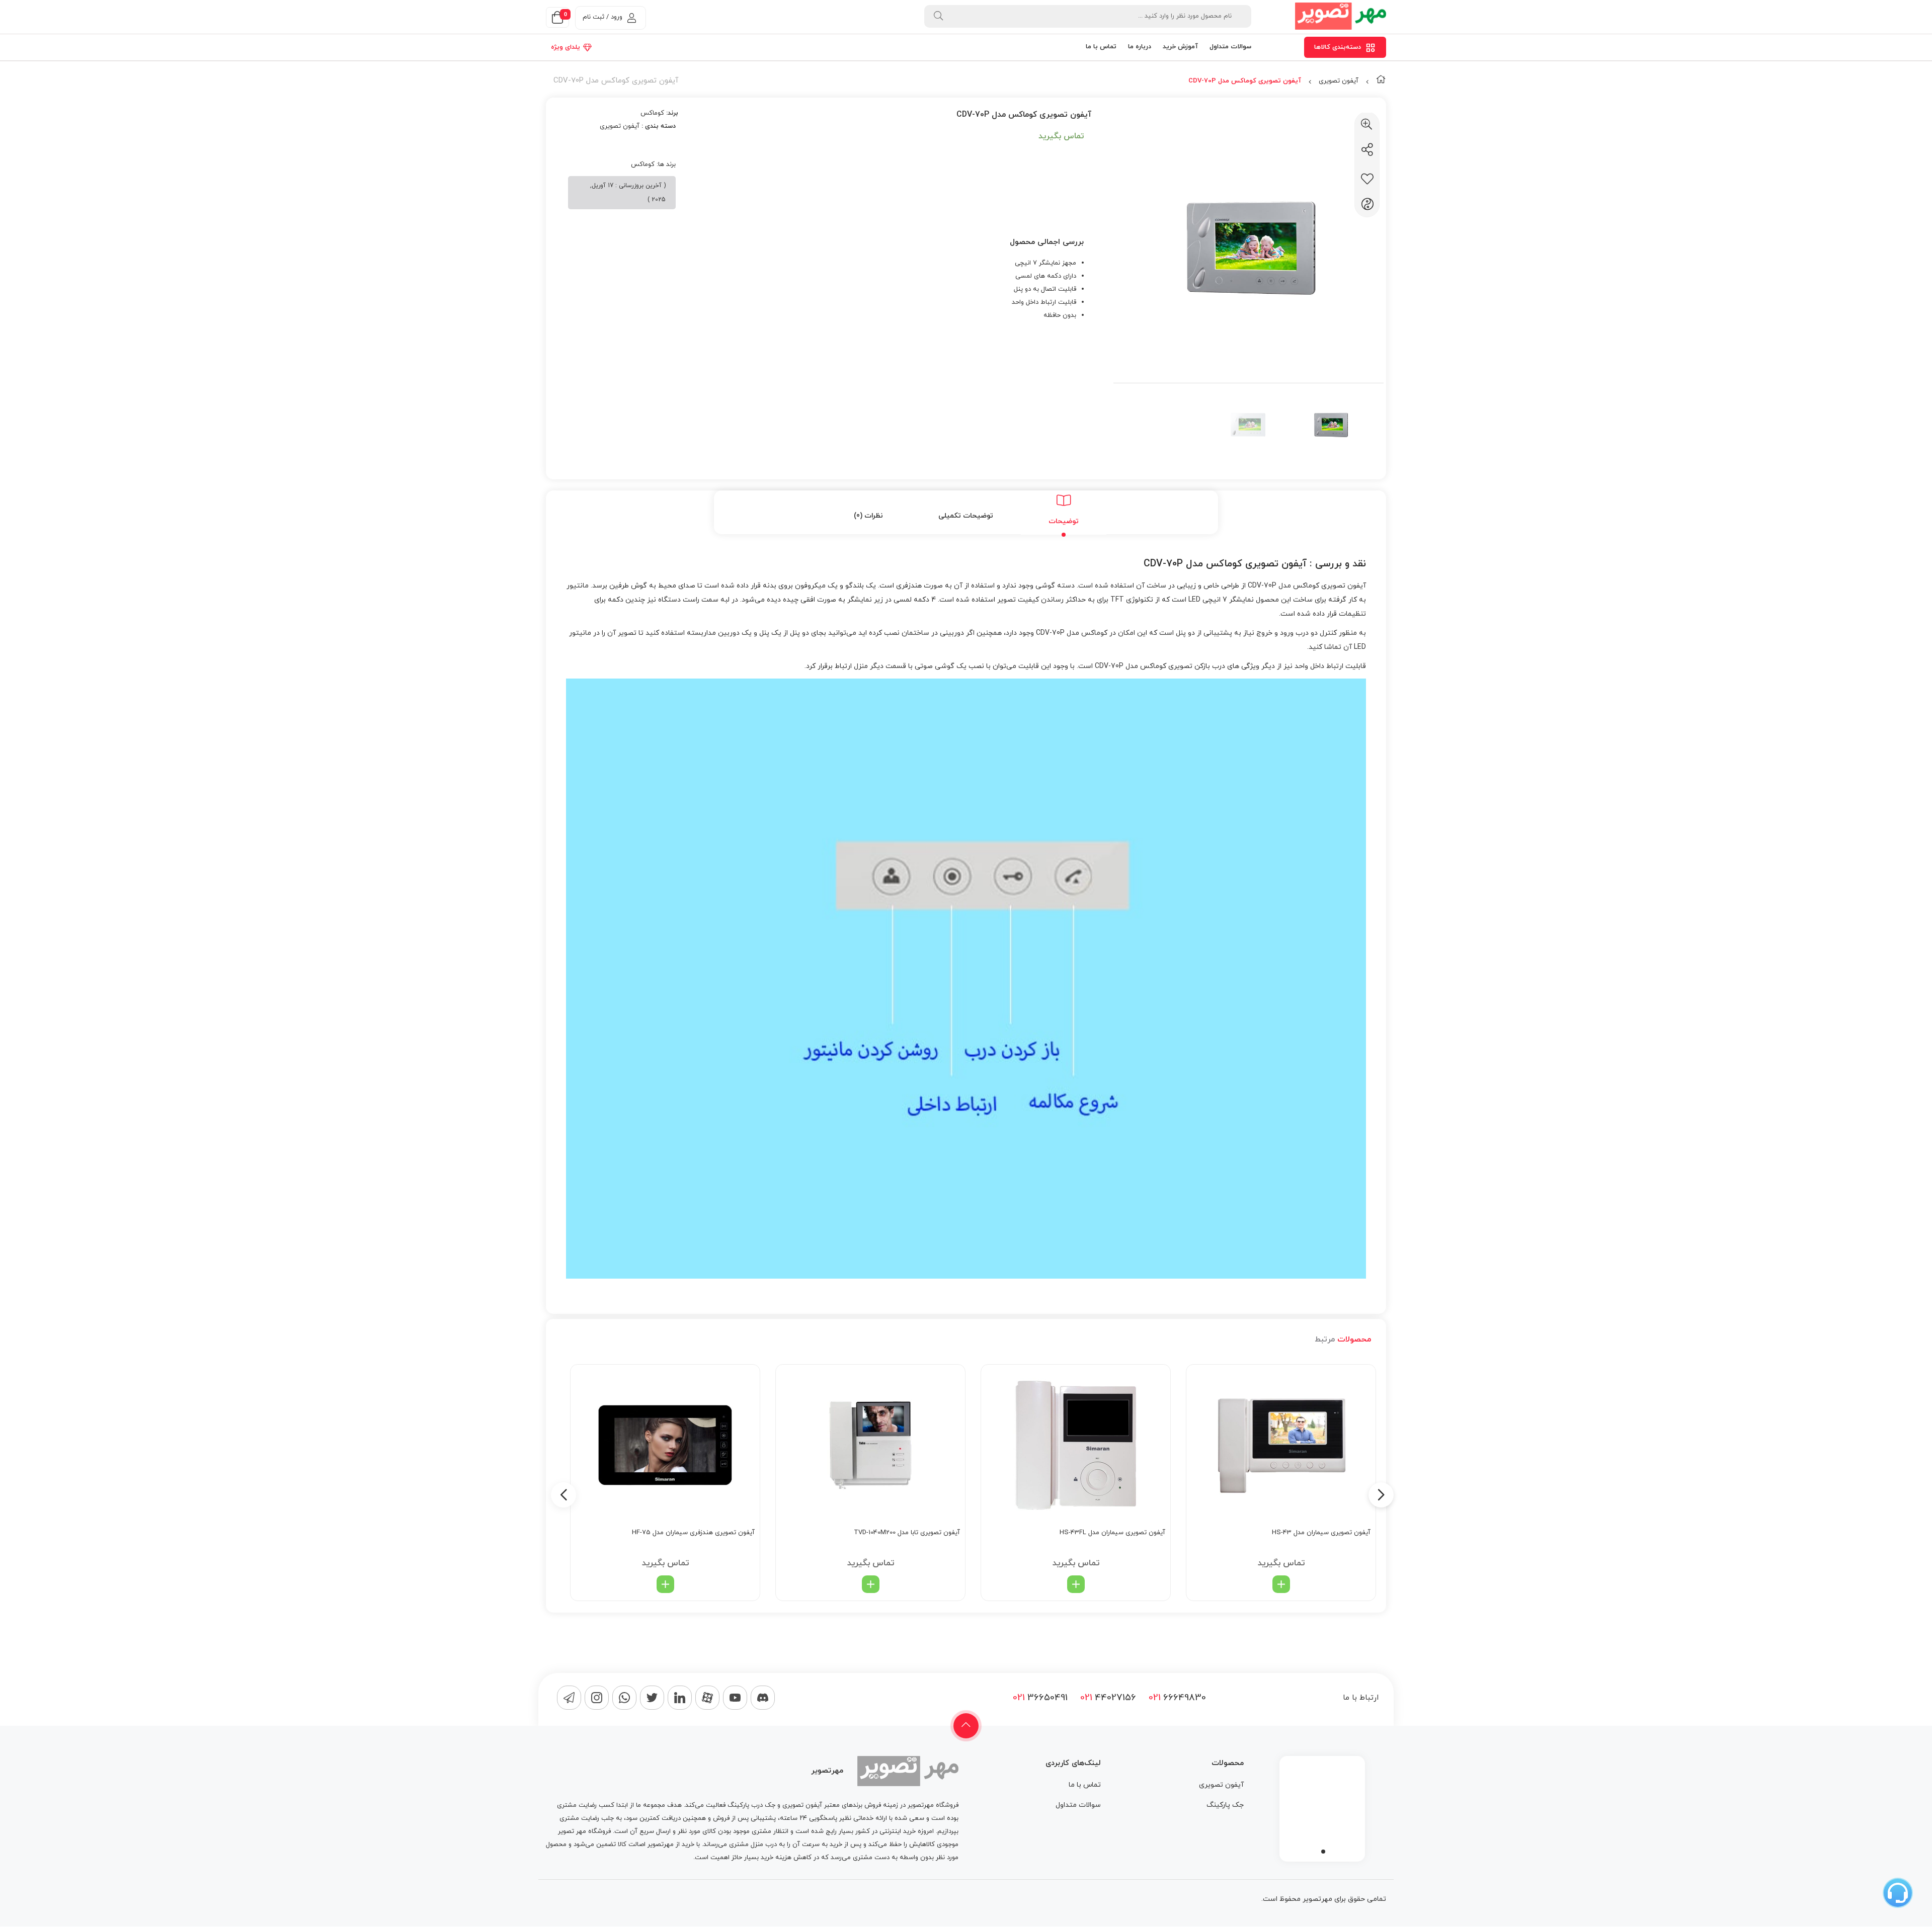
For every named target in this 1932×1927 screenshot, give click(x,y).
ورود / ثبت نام (602, 17)
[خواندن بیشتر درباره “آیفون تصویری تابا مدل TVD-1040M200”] (871, 1584)
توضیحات (1064, 521)
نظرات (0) (868, 516)
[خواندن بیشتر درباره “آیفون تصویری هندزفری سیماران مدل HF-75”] (665, 1584)
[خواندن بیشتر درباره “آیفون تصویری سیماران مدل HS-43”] (1281, 1584)
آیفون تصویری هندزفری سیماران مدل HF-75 (693, 1533)
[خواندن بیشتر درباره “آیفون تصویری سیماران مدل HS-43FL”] (1076, 1584)
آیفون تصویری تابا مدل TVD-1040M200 (907, 1533)
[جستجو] (938, 16)
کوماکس (652, 113)
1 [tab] (1323, 1852)
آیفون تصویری (1339, 81)
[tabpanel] (1322, 1806)
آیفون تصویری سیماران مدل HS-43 (1321, 1533)
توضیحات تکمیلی (966, 516)
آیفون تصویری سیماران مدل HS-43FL (1112, 1533)
